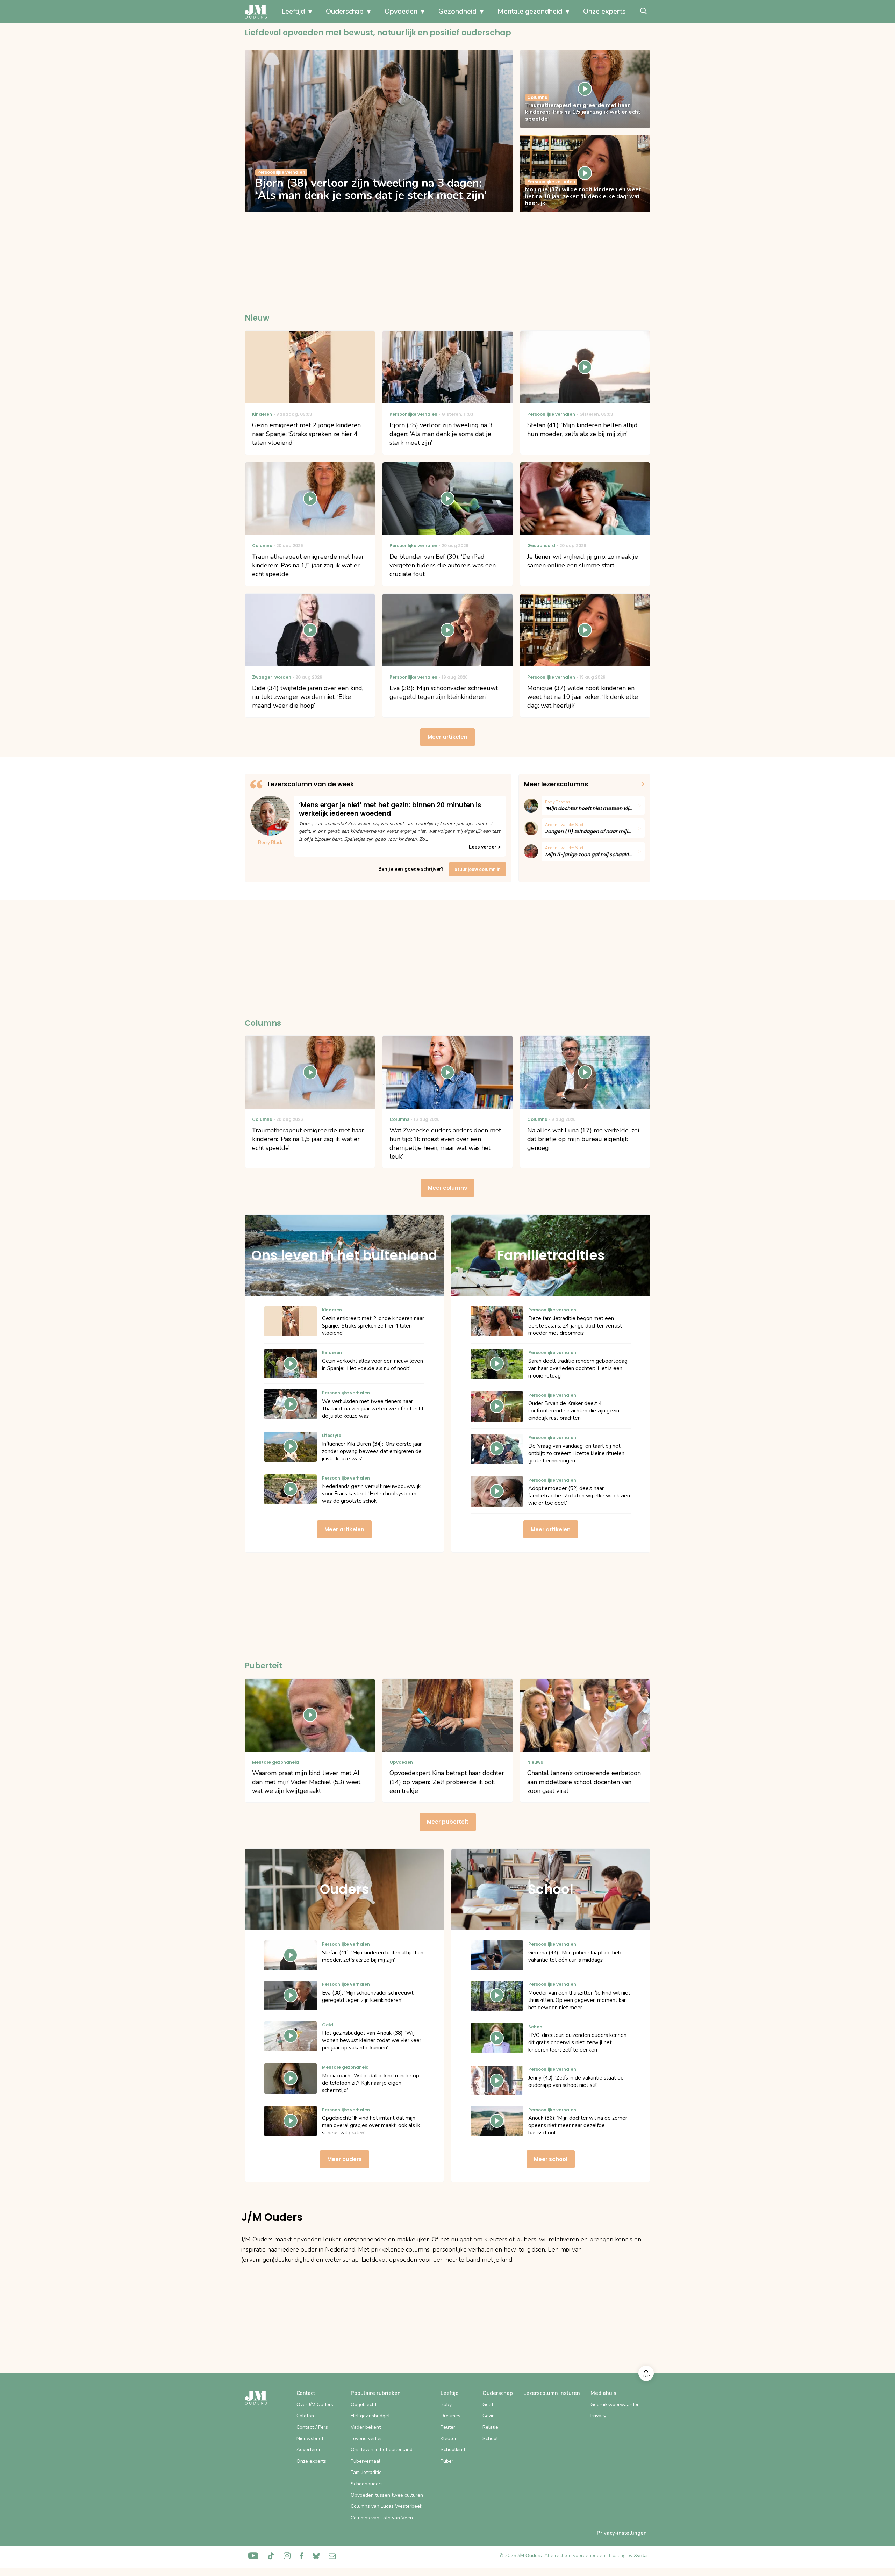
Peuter (448, 2427)
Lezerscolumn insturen (552, 2393)
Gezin (489, 2416)
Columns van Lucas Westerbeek (386, 2506)
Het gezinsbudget (370, 2416)
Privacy (598, 2416)
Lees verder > (485, 847)
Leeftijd (293, 11)
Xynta (640, 2556)
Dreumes (450, 2416)
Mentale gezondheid (530, 11)
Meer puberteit (448, 1822)
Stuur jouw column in (478, 869)
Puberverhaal (366, 2461)
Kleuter (449, 2438)
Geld (488, 2405)
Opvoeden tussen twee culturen (387, 2495)
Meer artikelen (447, 737)
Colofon (305, 2416)
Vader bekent (366, 2427)
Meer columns (447, 1188)
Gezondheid (457, 11)
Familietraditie (366, 2472)
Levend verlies (367, 2438)
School (490, 2438)
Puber (447, 2461)
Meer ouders (345, 2159)
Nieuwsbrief (310, 2438)
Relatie (490, 2427)
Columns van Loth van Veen (382, 2518)
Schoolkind (453, 2450)
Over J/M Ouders (315, 2405)
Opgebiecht (364, 2405)
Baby (446, 2405)
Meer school (551, 2159)
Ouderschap (345, 11)
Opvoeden (401, 11)
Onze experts (604, 11)
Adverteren (309, 2450)
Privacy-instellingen (622, 2533)
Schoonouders (367, 2484)
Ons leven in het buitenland (382, 2450)
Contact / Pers (312, 2427)
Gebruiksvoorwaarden (615, 2405)
